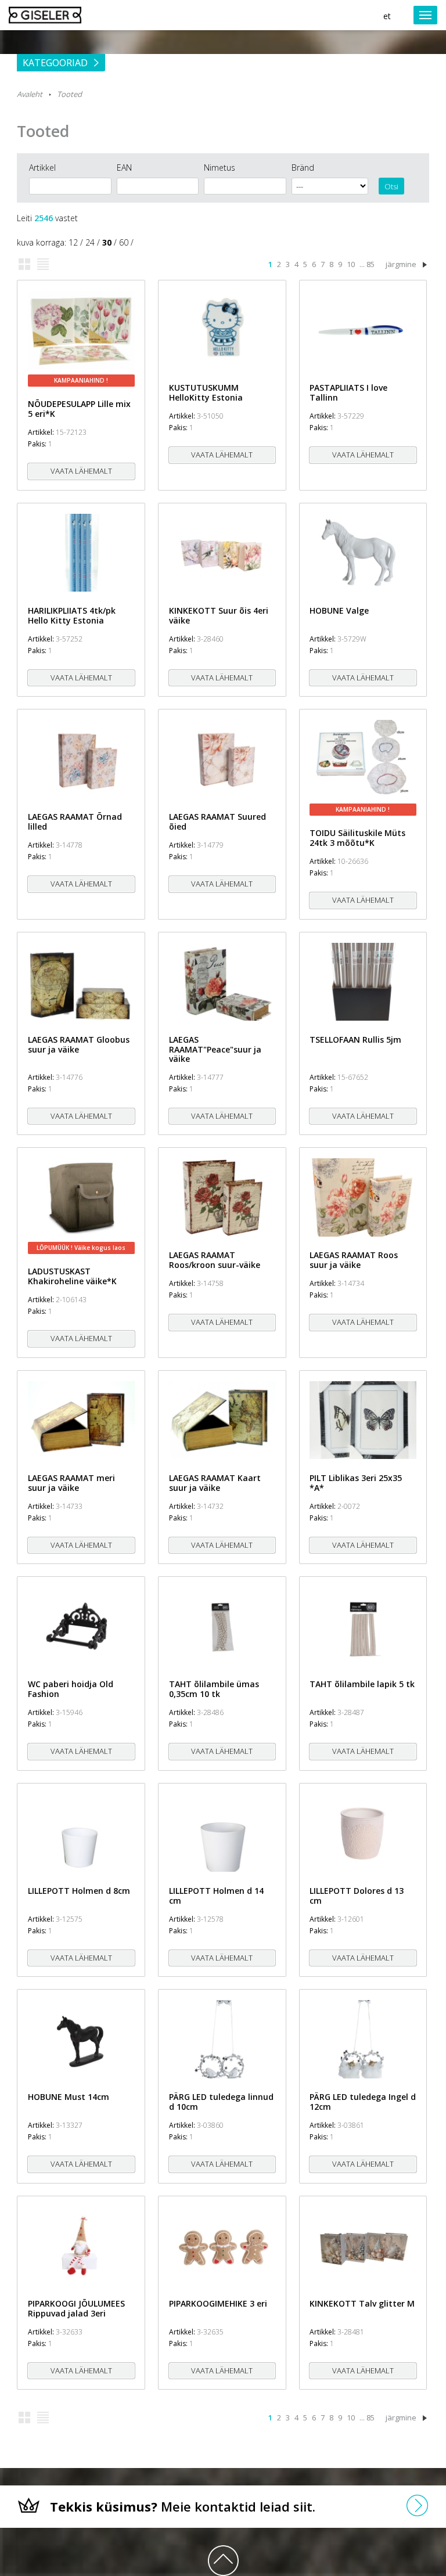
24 (90, 242)
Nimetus (220, 167)
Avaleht (30, 94)
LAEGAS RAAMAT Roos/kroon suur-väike (215, 1260)
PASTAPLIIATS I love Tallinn (348, 392)
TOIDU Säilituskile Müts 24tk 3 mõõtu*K (357, 838)
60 (124, 242)
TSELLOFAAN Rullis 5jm (355, 1040)
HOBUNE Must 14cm (69, 2097)
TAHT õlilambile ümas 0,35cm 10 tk (214, 1689)
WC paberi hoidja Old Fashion (71, 1689)
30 (107, 242)
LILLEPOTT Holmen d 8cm (79, 1891)
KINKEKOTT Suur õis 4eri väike (219, 615)
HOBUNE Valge (339, 610)
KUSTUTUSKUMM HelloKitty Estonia (206, 392)
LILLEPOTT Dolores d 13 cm (357, 1896)
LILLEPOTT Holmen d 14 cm (216, 1896)
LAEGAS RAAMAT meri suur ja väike (71, 1483)
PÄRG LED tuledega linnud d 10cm (221, 2102)
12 (73, 242)
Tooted (69, 94)
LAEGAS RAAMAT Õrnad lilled (75, 822)
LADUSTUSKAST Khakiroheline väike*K (72, 1276)
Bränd (303, 167)
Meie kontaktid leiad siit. (183, 2506)
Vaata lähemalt (81, 471)
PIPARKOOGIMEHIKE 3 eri (218, 2303)
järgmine (401, 264)
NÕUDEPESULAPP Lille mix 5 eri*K (79, 409)
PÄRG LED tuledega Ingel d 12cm (363, 2102)
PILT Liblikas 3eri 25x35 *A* (356, 1483)
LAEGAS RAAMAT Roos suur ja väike (354, 1260)
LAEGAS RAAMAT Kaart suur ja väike (215, 1483)
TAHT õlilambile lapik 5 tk (362, 1684)
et (387, 16)
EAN (124, 167)
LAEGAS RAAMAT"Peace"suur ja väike (215, 1049)
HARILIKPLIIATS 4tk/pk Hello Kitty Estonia (72, 615)
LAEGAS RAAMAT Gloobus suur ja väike (79, 1044)
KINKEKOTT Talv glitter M (362, 2303)
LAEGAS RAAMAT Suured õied (217, 822)
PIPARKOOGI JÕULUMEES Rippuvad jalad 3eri (76, 2308)
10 (351, 264)
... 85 (367, 264)
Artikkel (42, 167)
